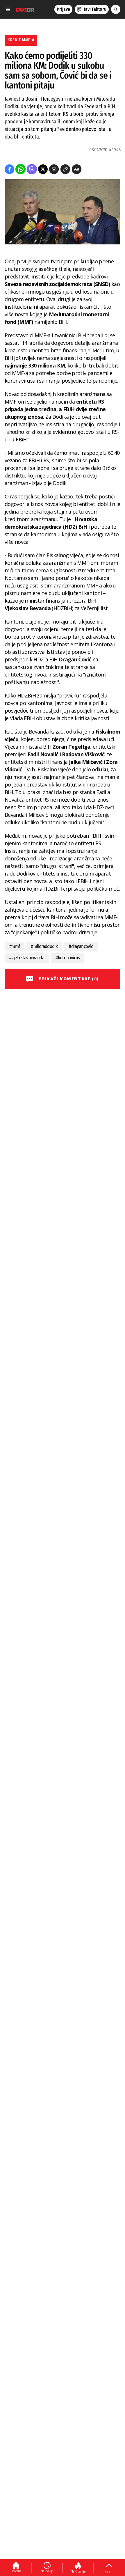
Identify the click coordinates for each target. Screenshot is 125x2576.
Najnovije (47, 2571)
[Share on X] (43, 169)
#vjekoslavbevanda (27, 958)
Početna (16, 2571)
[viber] (32, 169)
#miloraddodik (44, 946)
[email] (54, 169)
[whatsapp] (20, 169)
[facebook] (9, 169)
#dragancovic (81, 946)
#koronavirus (68, 958)
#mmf (15, 946)
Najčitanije (78, 2571)
